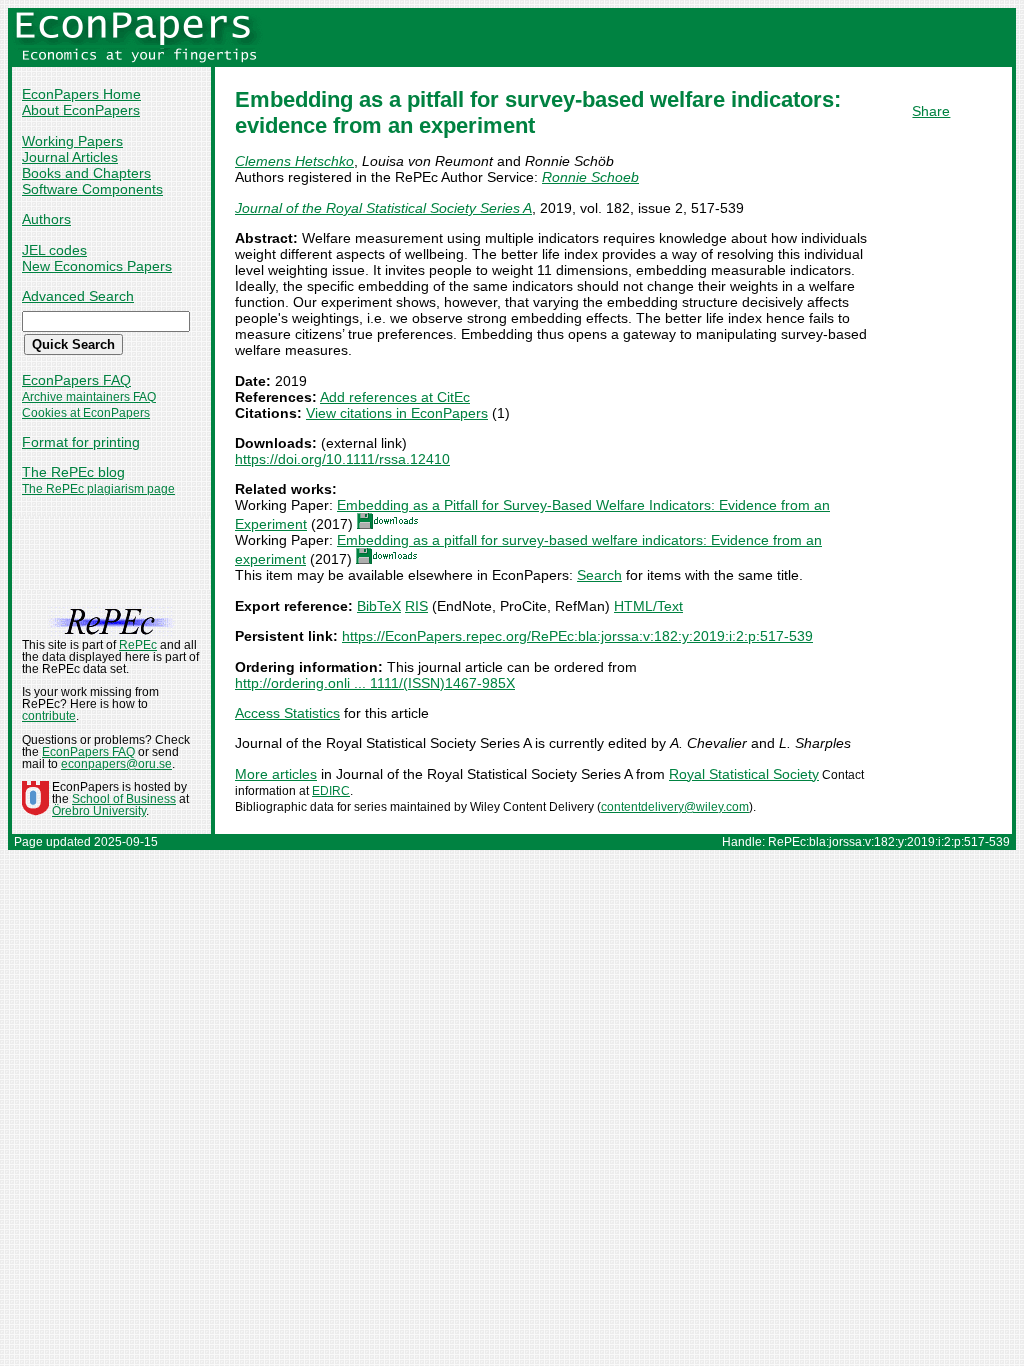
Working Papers (72, 141)
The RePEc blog (73, 472)
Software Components (92, 189)
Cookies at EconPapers (86, 413)
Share (931, 111)
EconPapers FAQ (76, 380)
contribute (49, 716)
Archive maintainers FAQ (89, 397)
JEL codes (54, 250)
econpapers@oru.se (116, 764)
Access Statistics (287, 713)
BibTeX (379, 606)
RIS (416, 606)
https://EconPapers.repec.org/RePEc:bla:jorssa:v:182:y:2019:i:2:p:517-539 (577, 636)
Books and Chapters (86, 173)
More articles (276, 774)
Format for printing (81, 442)
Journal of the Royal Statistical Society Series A (383, 208)
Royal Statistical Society (744, 774)
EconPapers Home (81, 94)
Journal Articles (70, 157)
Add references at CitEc (395, 397)
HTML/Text (648, 606)
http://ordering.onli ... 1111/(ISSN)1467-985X (375, 683)
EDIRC (331, 791)
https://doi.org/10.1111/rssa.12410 (342, 459)
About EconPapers (81, 110)
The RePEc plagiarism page (98, 489)
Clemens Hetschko (294, 161)
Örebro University (99, 811)
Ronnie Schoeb (590, 177)
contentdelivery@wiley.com (675, 807)
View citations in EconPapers (397, 413)
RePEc (138, 645)
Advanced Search (78, 296)
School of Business (124, 799)
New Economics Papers (97, 266)
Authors (46, 219)
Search (599, 575)
